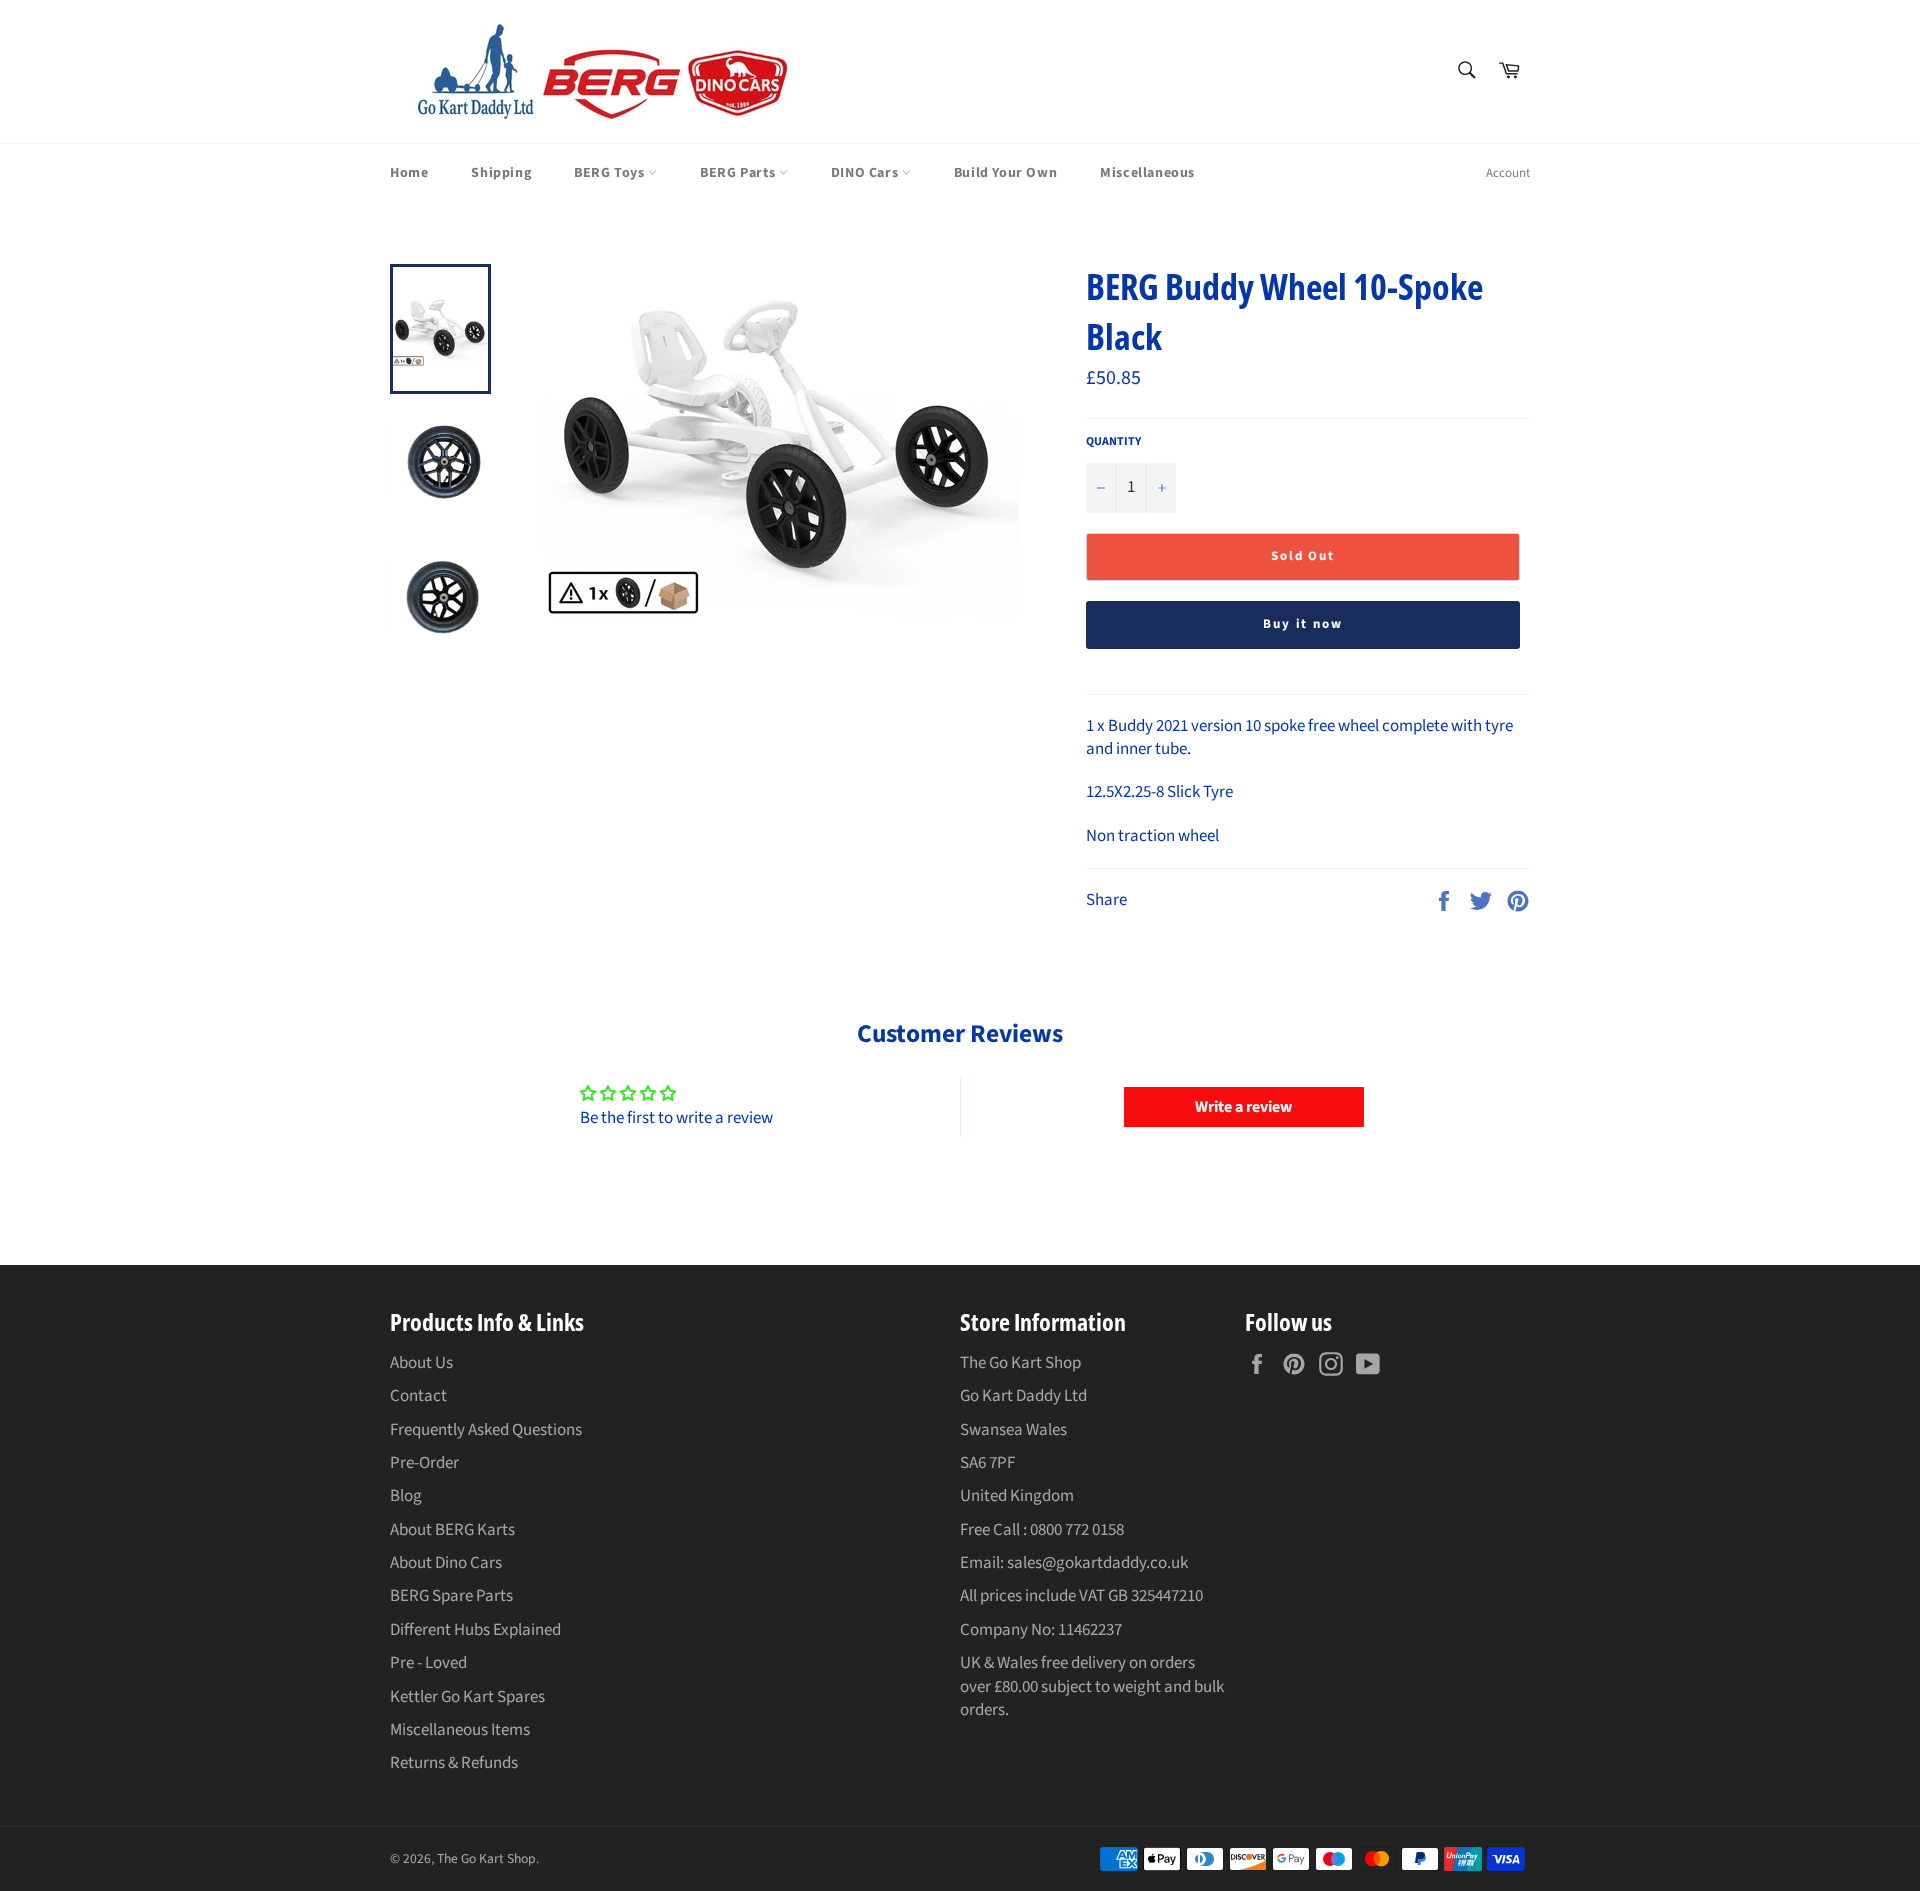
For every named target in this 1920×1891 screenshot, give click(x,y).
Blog (406, 1496)
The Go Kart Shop (486, 1858)
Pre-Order (424, 1463)
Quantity (1113, 442)
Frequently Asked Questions (486, 1430)
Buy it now (1303, 624)
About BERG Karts (452, 1530)
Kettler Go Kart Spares (467, 1697)
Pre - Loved (428, 1663)
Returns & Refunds (454, 1763)
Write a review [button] (1243, 1107)
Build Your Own (1005, 173)
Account (1508, 173)
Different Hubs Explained (475, 1630)
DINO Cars (866, 173)
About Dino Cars (446, 1563)
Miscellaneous (1147, 173)
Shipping (501, 173)
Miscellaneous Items (460, 1730)
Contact (418, 1396)
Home (409, 173)
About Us (421, 1363)
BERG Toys (611, 173)
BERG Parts (739, 173)
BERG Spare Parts (451, 1596)
